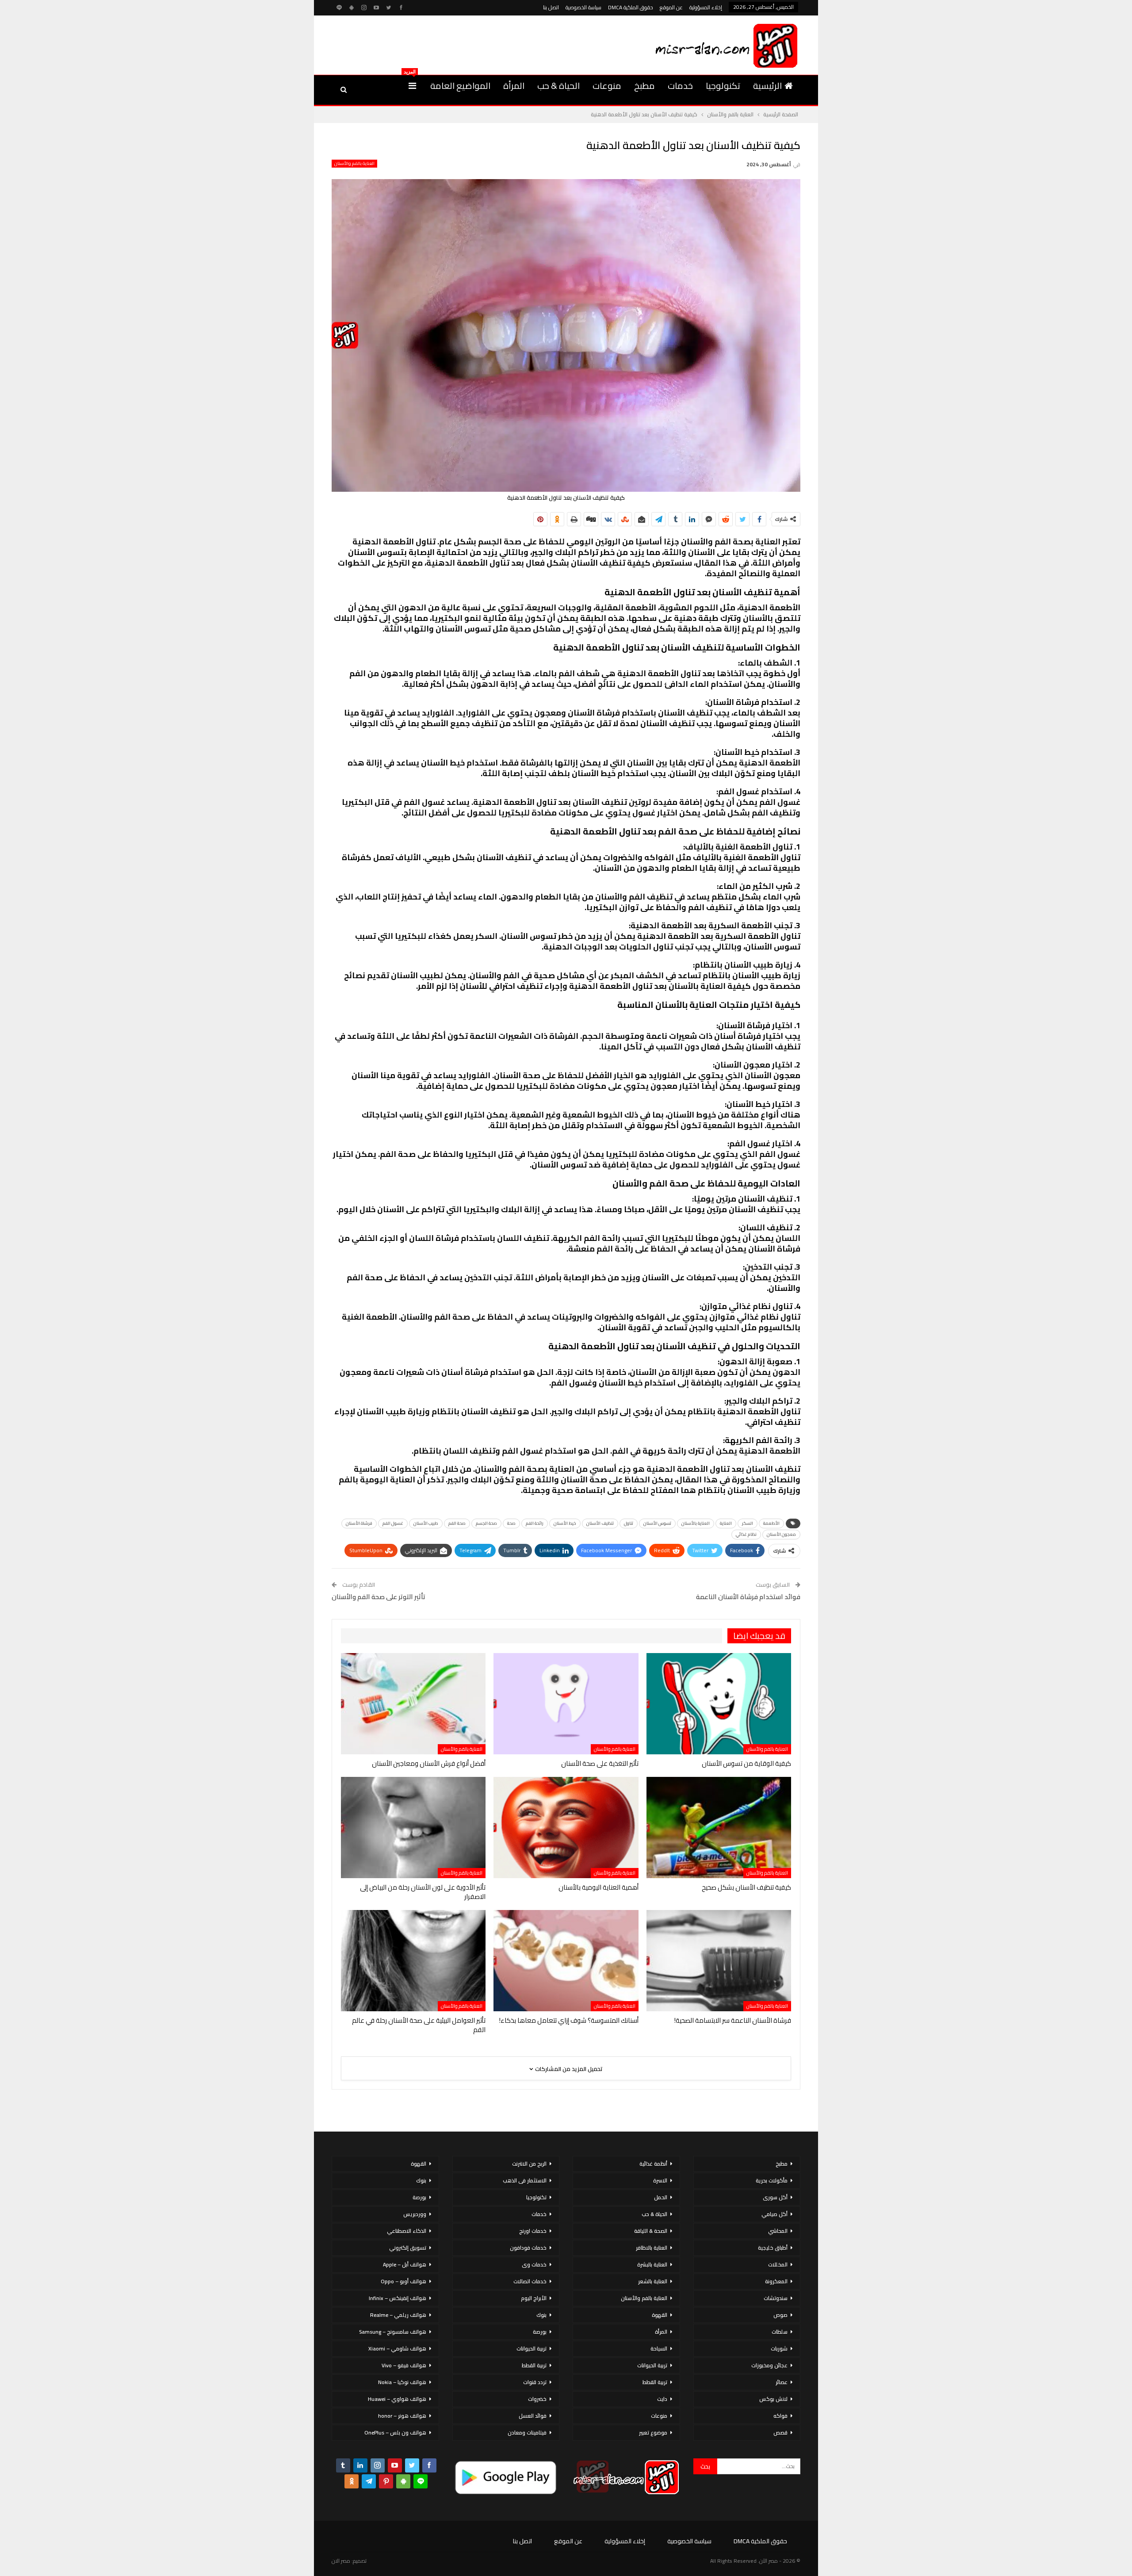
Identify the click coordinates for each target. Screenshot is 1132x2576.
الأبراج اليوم (534, 2298)
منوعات (607, 86)
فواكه (780, 2416)
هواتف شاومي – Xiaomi (397, 2348)
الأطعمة (771, 1523)
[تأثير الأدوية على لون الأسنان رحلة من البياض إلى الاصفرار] (413, 1828)
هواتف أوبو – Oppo (403, 2281)
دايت (662, 2399)
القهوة (660, 2315)
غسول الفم (393, 1523)
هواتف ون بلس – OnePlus (395, 2432)
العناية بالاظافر (652, 2248)
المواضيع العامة (460, 86)
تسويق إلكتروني (408, 2248)
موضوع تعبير (653, 2432)
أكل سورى (775, 2197)
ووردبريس (415, 2214)
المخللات (778, 2264)
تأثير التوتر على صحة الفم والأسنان (379, 1597)
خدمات (680, 86)
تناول (629, 1523)
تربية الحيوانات (652, 2365)
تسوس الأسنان (657, 1523)
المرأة (514, 86)
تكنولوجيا (723, 86)
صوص (780, 2315)
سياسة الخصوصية (583, 7)
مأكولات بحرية (772, 2180)
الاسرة (660, 2180)
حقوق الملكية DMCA (631, 7)
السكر (748, 1523)
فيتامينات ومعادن (527, 2432)
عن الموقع (671, 7)
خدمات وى (534, 2264)
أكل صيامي (774, 2214)
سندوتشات (776, 2298)
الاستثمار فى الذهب (525, 2180)
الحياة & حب (558, 86)
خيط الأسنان (565, 1523)
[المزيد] (412, 86)
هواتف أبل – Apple (405, 2264)
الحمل (661, 2197)
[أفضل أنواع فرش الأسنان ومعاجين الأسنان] (413, 1704)
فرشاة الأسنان (359, 1523)
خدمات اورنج (533, 2231)
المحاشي (778, 2231)
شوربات (779, 2348)
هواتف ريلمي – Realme (398, 2315)
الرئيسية (767, 86)
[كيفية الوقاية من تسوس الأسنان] (719, 1704)
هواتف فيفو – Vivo (404, 2365)
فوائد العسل (533, 2416)
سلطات (780, 2332)
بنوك (541, 2315)
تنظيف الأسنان (600, 1523)
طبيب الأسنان (426, 1523)
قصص (780, 2432)
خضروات (537, 2399)
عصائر (782, 2382)
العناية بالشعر (653, 2281)
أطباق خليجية (773, 2248)
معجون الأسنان (781, 1534)
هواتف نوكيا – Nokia (402, 2382)
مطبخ (644, 86)
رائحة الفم (535, 1523)
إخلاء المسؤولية (706, 7)
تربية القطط (655, 2382)
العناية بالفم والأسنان (354, 164)
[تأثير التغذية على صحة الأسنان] (566, 1704)
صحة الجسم (486, 1523)
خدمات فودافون (528, 2248)
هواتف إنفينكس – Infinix (398, 2298)
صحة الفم (457, 1523)
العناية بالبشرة (652, 2264)
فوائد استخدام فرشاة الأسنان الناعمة (748, 1597)
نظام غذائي (746, 1534)
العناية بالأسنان (696, 1523)
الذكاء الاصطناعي (407, 2231)
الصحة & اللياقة (651, 2231)
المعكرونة (776, 2281)
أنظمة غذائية (653, 2164)
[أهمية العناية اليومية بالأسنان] (566, 1828)
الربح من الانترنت (529, 2164)
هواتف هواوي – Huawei (397, 2399)
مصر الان (341, 2561)
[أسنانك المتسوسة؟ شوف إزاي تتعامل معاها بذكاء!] (566, 1961)
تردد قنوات (535, 2382)
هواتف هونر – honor (402, 2416)
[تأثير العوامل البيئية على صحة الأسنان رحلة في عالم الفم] (413, 1961)
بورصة (540, 2332)
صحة (511, 1523)
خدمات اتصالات (530, 2281)
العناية (726, 1523)
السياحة (659, 2348)
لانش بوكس (773, 2399)
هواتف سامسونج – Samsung (393, 2332)
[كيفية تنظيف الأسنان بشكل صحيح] (719, 1828)
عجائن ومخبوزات (769, 2365)
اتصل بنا (551, 7)
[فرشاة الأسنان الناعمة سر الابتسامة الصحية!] (719, 1961)
